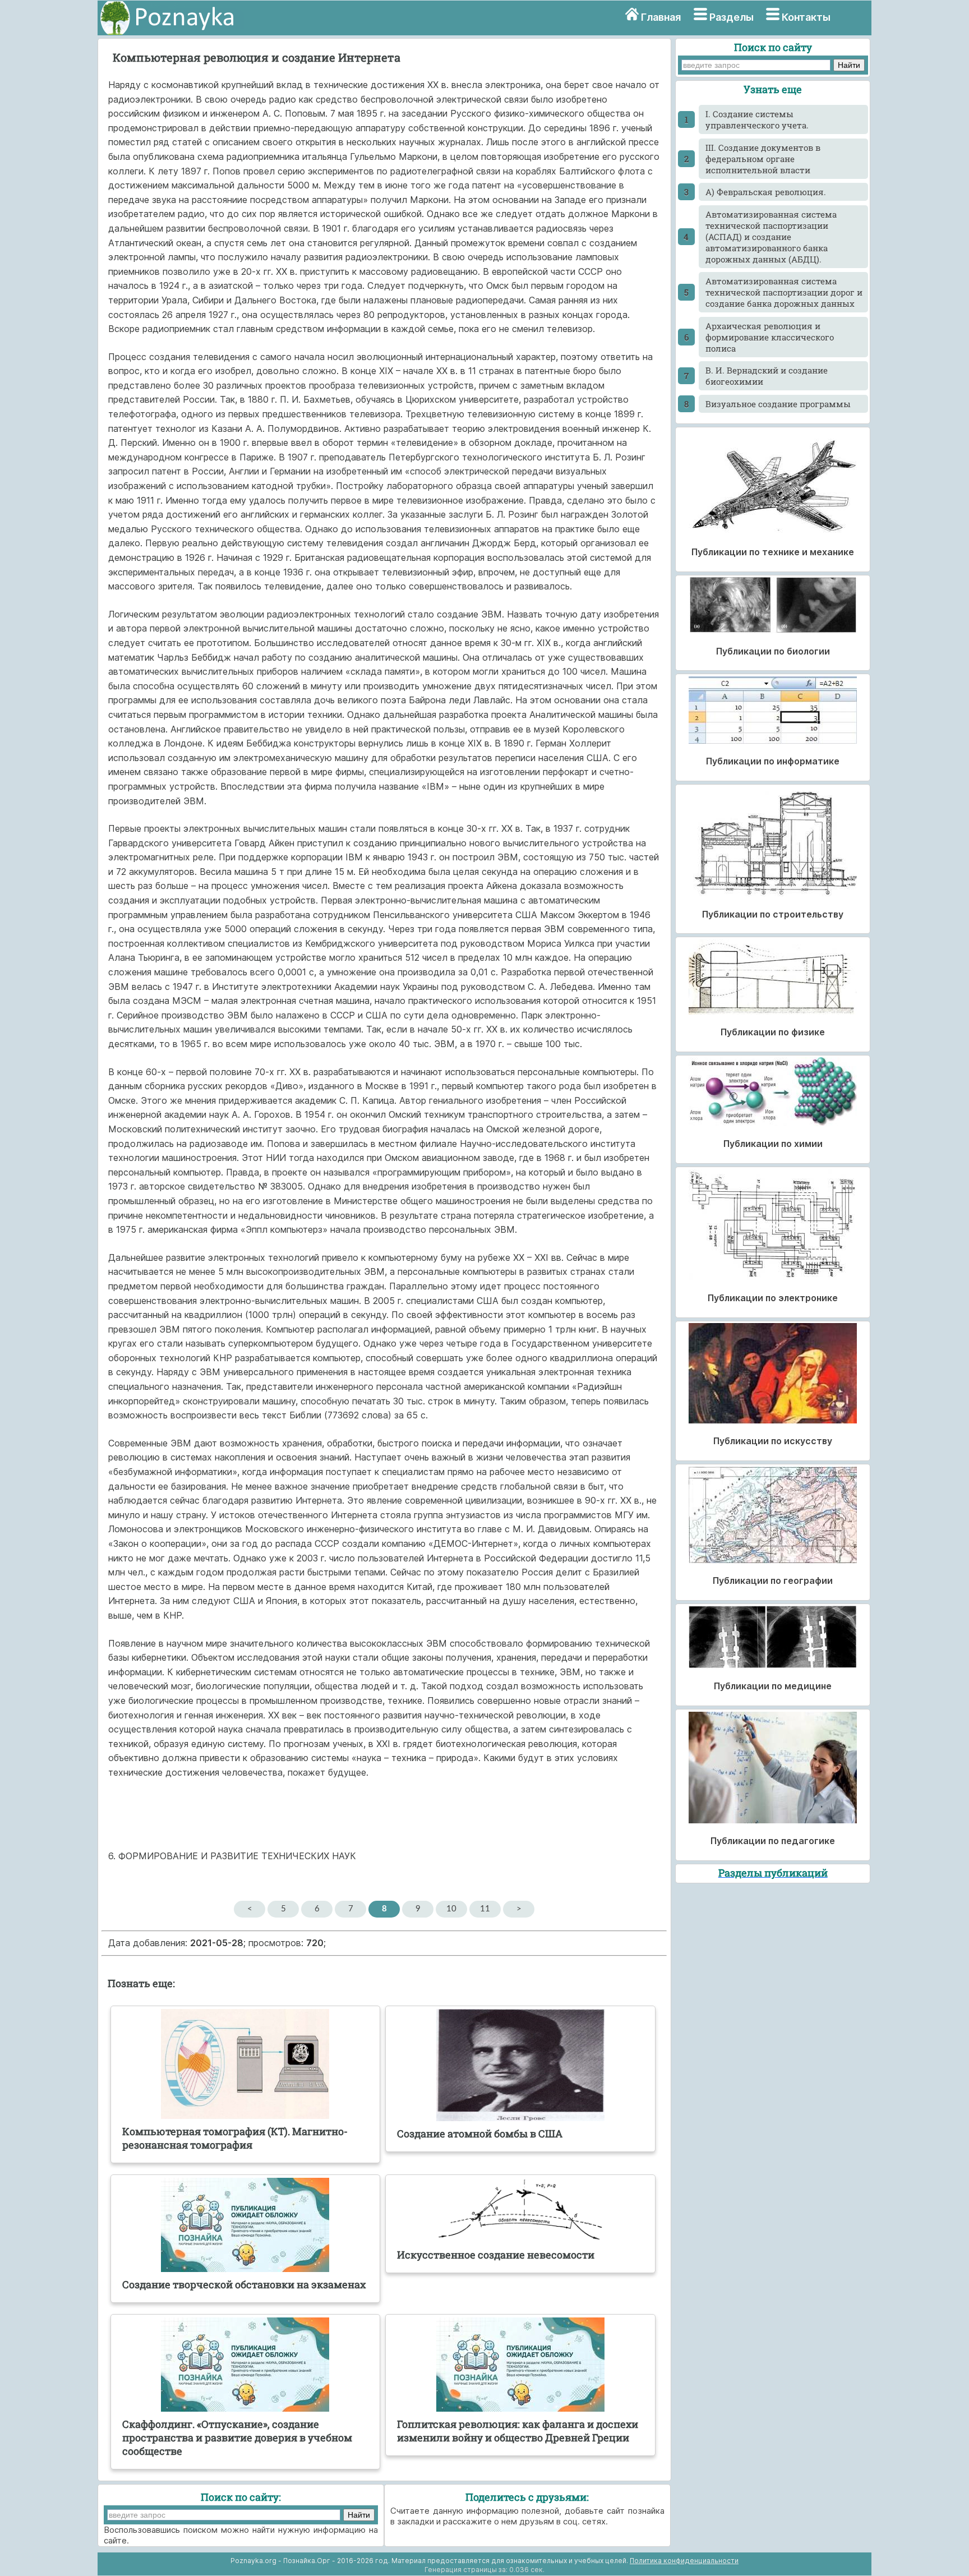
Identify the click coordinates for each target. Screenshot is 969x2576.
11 (485, 1909)
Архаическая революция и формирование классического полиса (770, 337)
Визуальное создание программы (778, 404)
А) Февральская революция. (766, 192)
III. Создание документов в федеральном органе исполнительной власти (763, 159)
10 (451, 1909)
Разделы (732, 17)
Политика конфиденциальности (684, 2561)
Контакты (806, 17)
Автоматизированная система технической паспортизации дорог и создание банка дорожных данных (784, 292)
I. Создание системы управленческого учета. (757, 119)
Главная (661, 17)
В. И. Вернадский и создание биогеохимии (767, 376)
